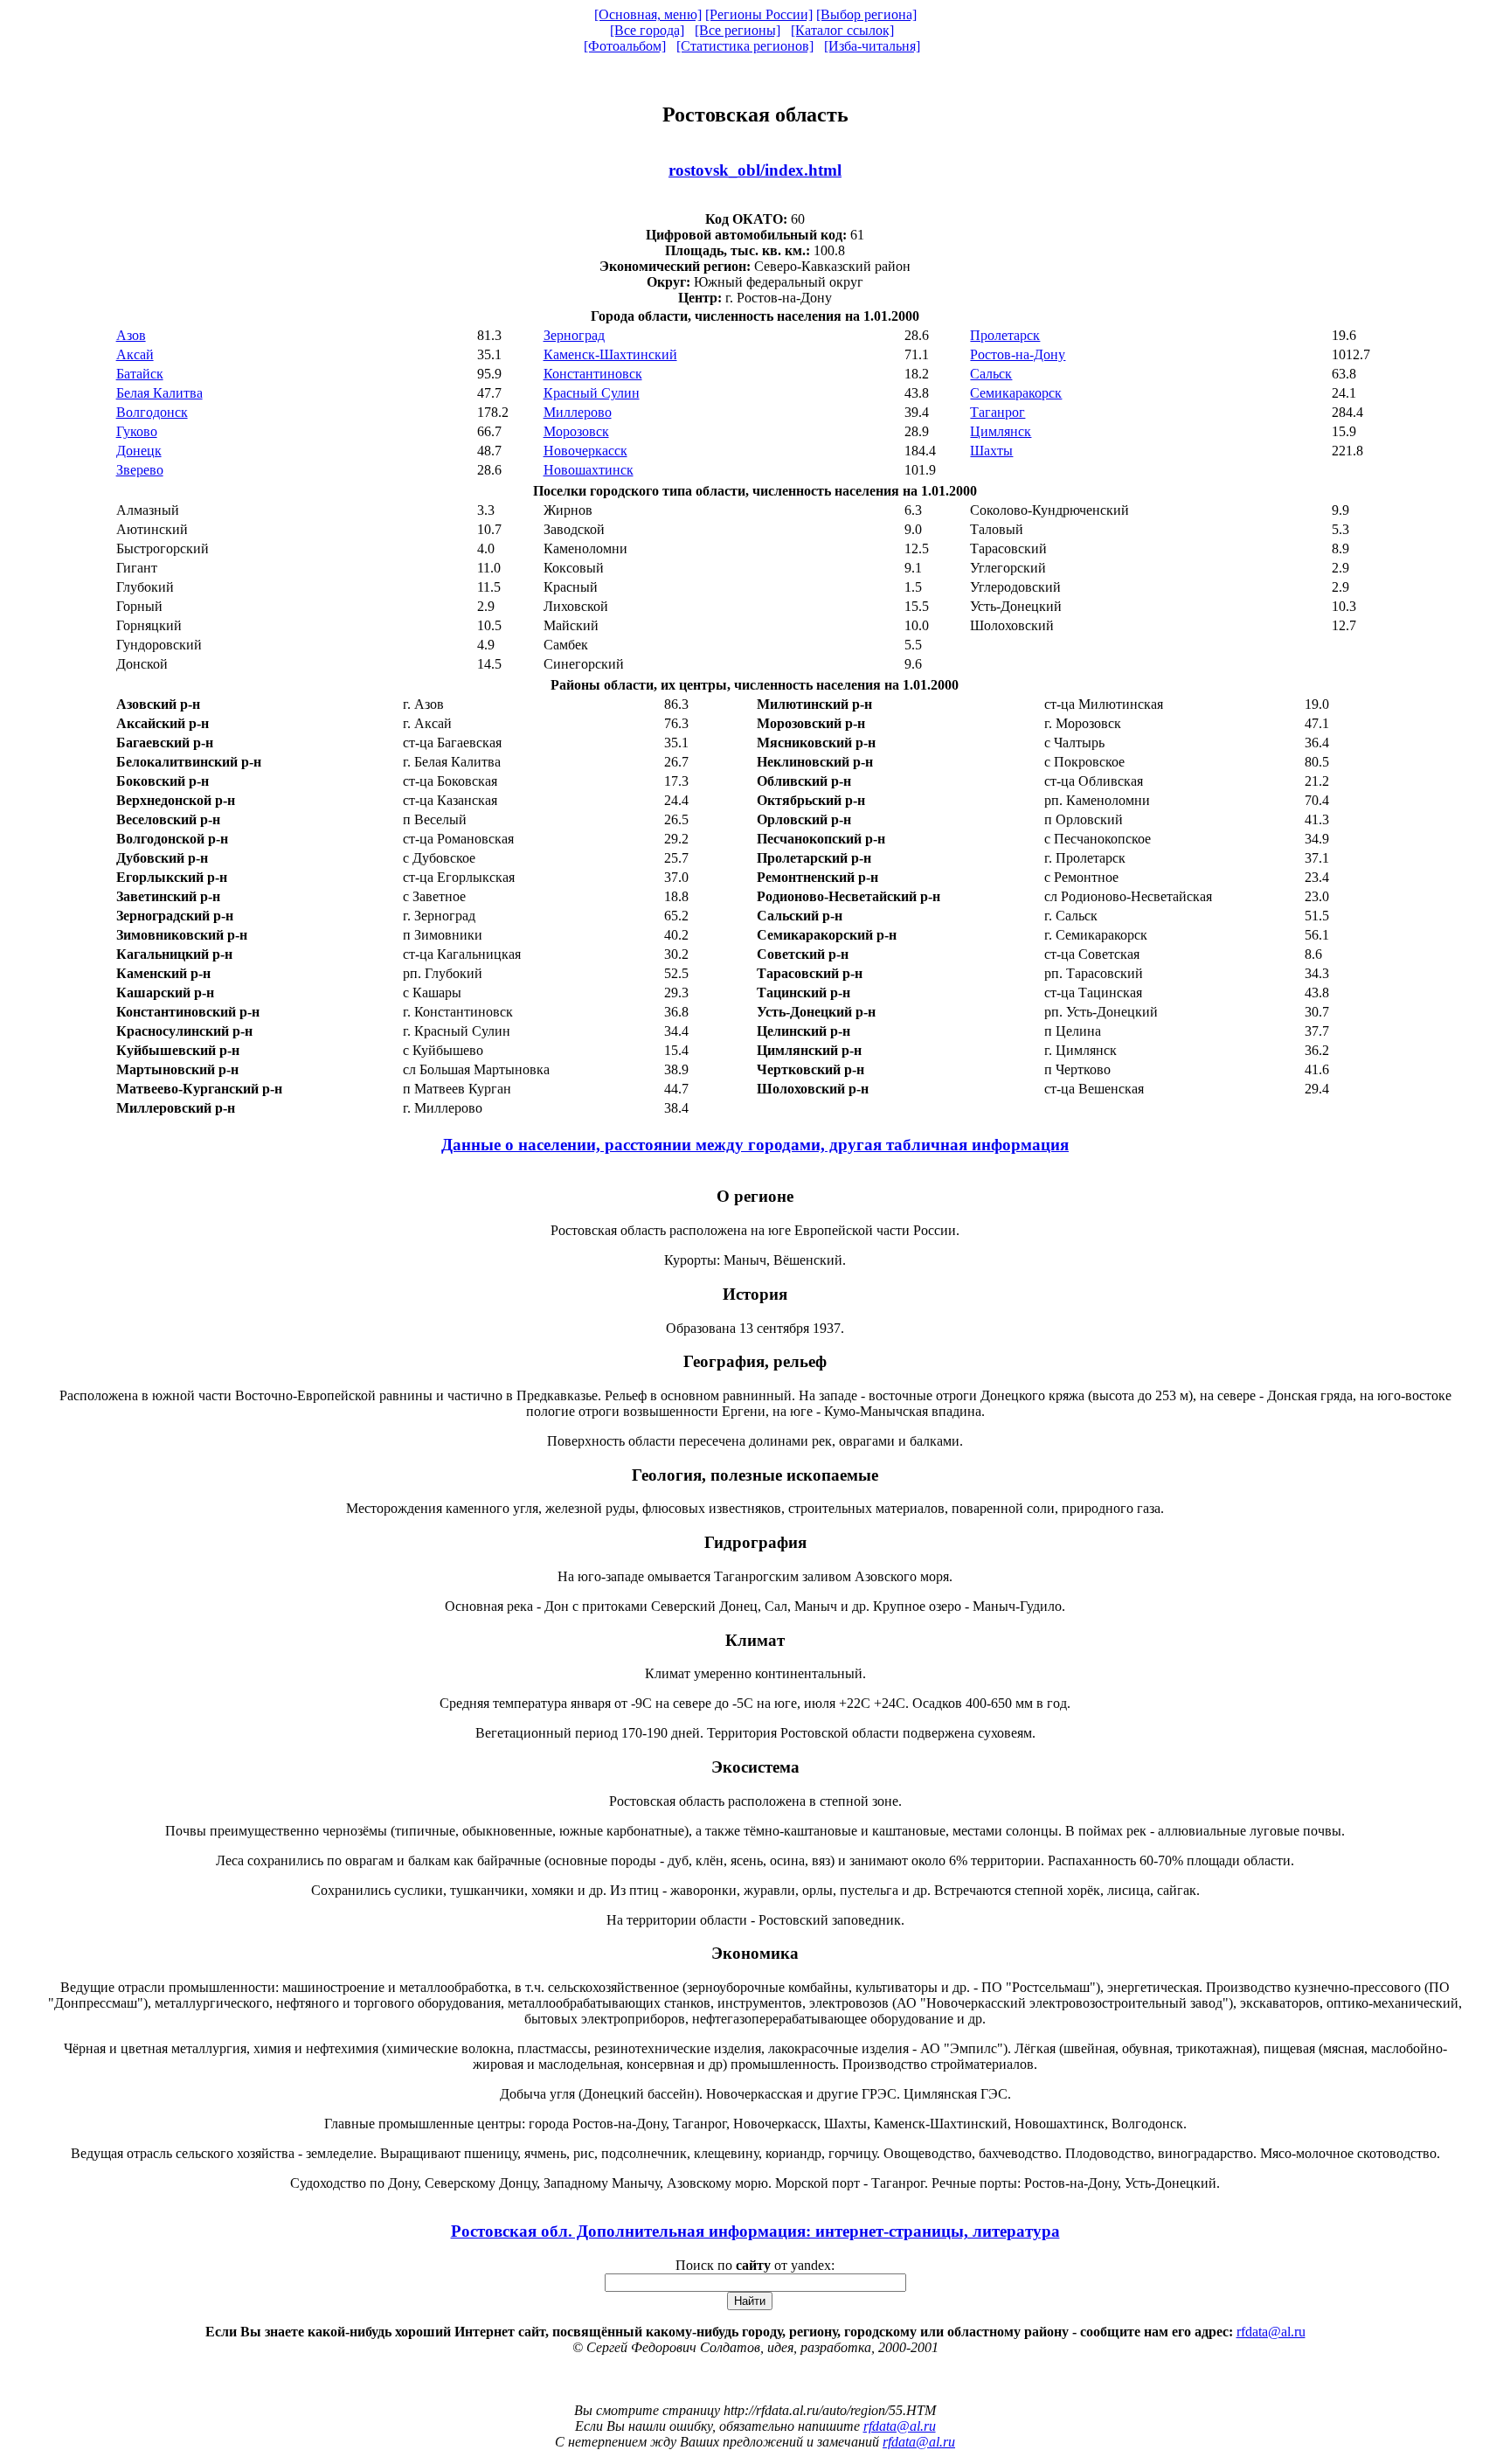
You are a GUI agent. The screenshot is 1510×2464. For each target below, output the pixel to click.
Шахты (991, 451)
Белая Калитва (159, 393)
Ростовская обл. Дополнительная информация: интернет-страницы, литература (755, 2231)
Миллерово (578, 412)
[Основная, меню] (648, 14)
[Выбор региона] (866, 14)
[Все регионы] (738, 30)
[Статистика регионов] (745, 46)
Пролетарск (1005, 335)
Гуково (137, 431)
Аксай (135, 354)
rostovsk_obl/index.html (755, 170)
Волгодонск (152, 412)
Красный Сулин (592, 393)
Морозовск (576, 431)
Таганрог (997, 412)
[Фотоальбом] (625, 46)
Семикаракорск (1016, 393)
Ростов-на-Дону (1018, 354)
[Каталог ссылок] (842, 30)
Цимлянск (1001, 431)
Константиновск (593, 374)
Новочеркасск (585, 451)
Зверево (140, 470)
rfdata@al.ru (1271, 2332)
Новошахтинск (589, 470)
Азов (131, 335)
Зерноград (574, 335)
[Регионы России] (759, 14)
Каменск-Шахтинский (610, 354)
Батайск (140, 374)
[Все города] (647, 30)
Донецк (139, 451)
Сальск (991, 374)
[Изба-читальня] (872, 46)
